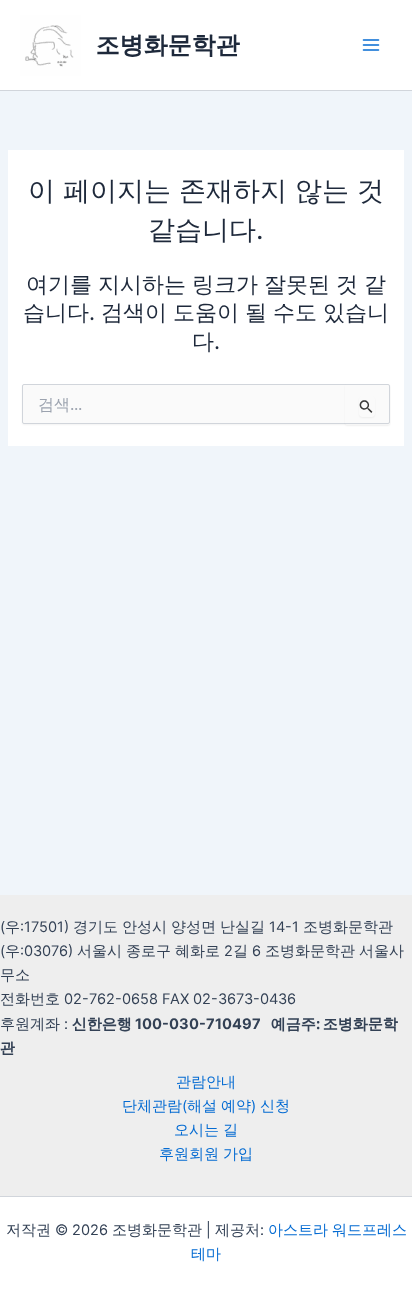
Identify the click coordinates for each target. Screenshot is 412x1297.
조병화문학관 (168, 44)
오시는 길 (206, 1130)
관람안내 (206, 1082)
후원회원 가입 (206, 1154)
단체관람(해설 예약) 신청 (206, 1106)
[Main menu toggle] (371, 45)
